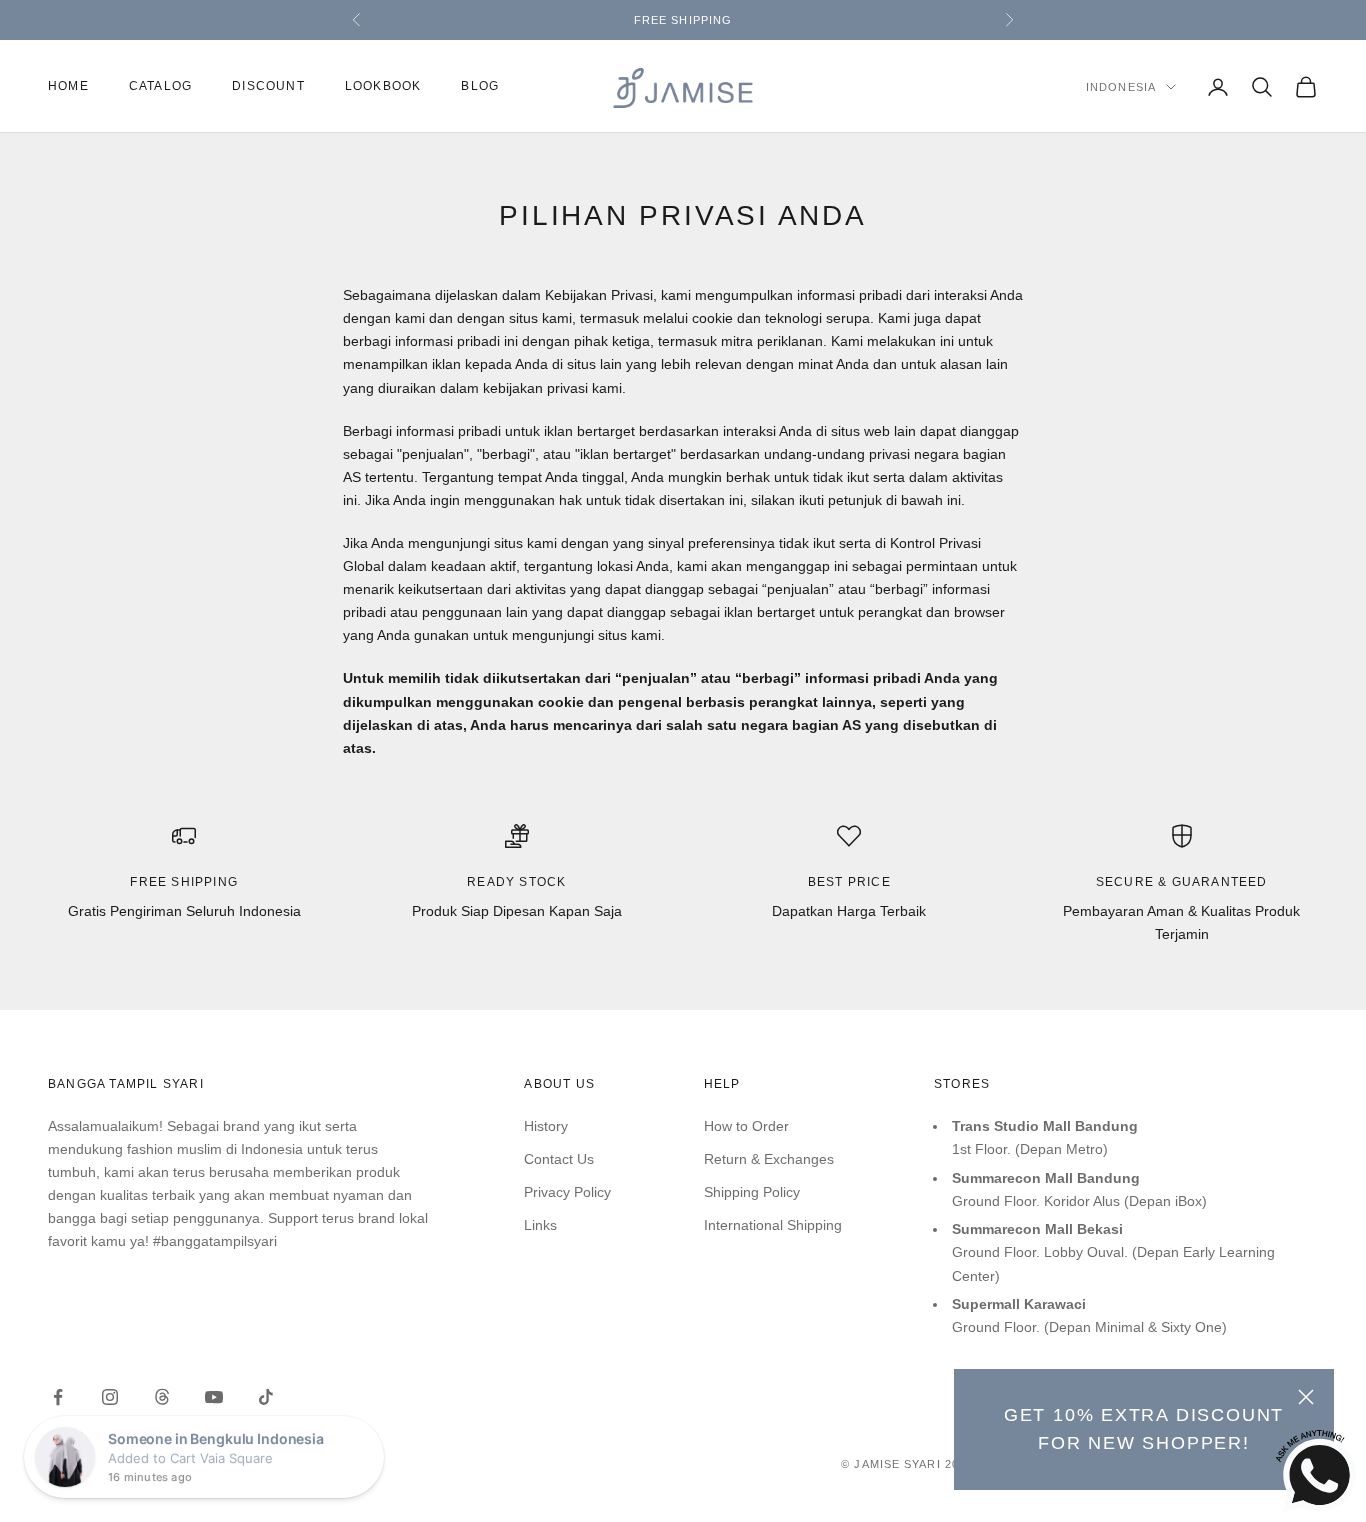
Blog (480, 87)
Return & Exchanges (769, 1159)
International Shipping (773, 1225)
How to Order (746, 1126)
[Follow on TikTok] (266, 1397)
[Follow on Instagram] (110, 1397)
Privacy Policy (567, 1192)
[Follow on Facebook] (58, 1397)
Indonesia (1121, 87)
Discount (268, 87)
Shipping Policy (752, 1192)
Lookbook (383, 87)
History (546, 1126)
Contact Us (559, 1159)
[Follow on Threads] (162, 1397)
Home (68, 87)
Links (540, 1225)
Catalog (160, 87)
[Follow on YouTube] (214, 1397)
